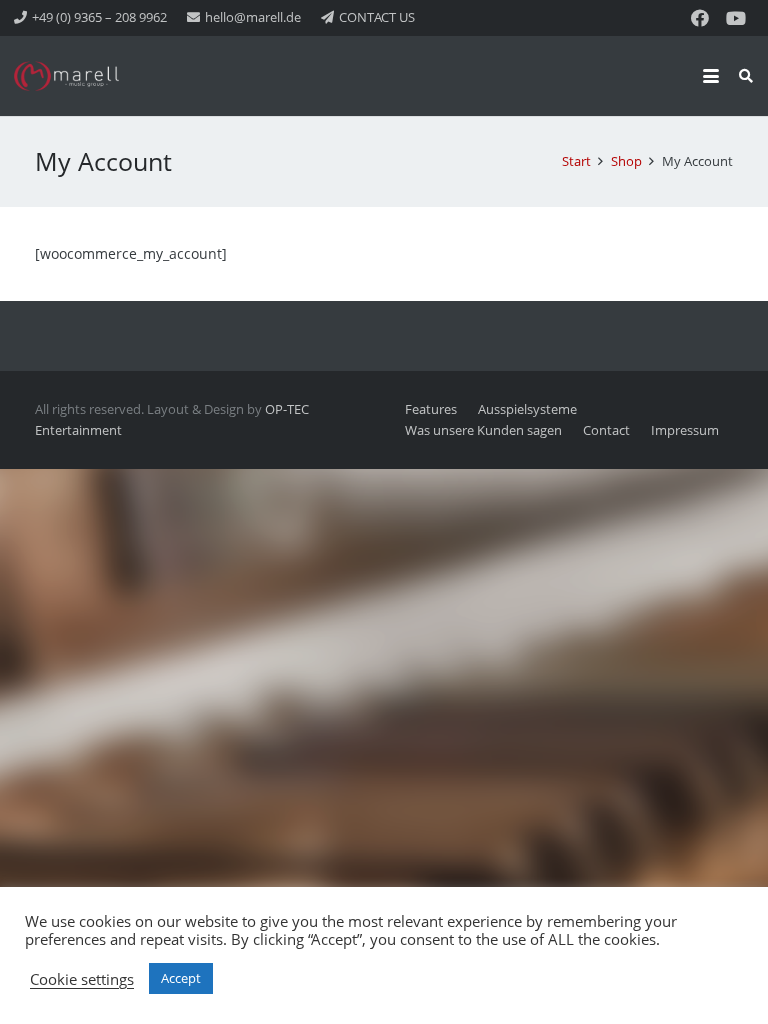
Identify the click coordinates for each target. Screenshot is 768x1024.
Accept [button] (181, 978)
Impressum (685, 430)
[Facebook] (700, 18)
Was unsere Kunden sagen (483, 430)
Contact (606, 430)
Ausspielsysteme (527, 409)
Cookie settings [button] (82, 979)
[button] (711, 76)
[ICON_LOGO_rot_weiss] (70, 76)
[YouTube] (736, 18)
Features (431, 409)
